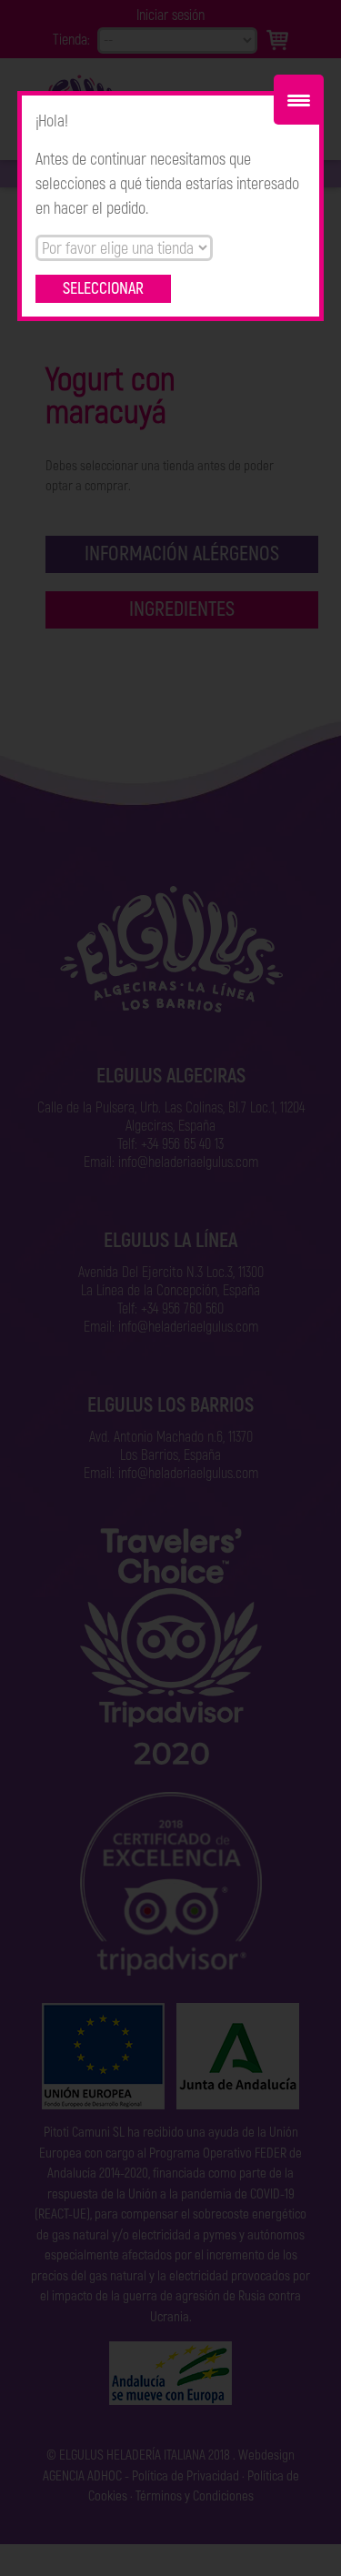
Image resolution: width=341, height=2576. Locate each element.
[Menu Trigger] (299, 100)
